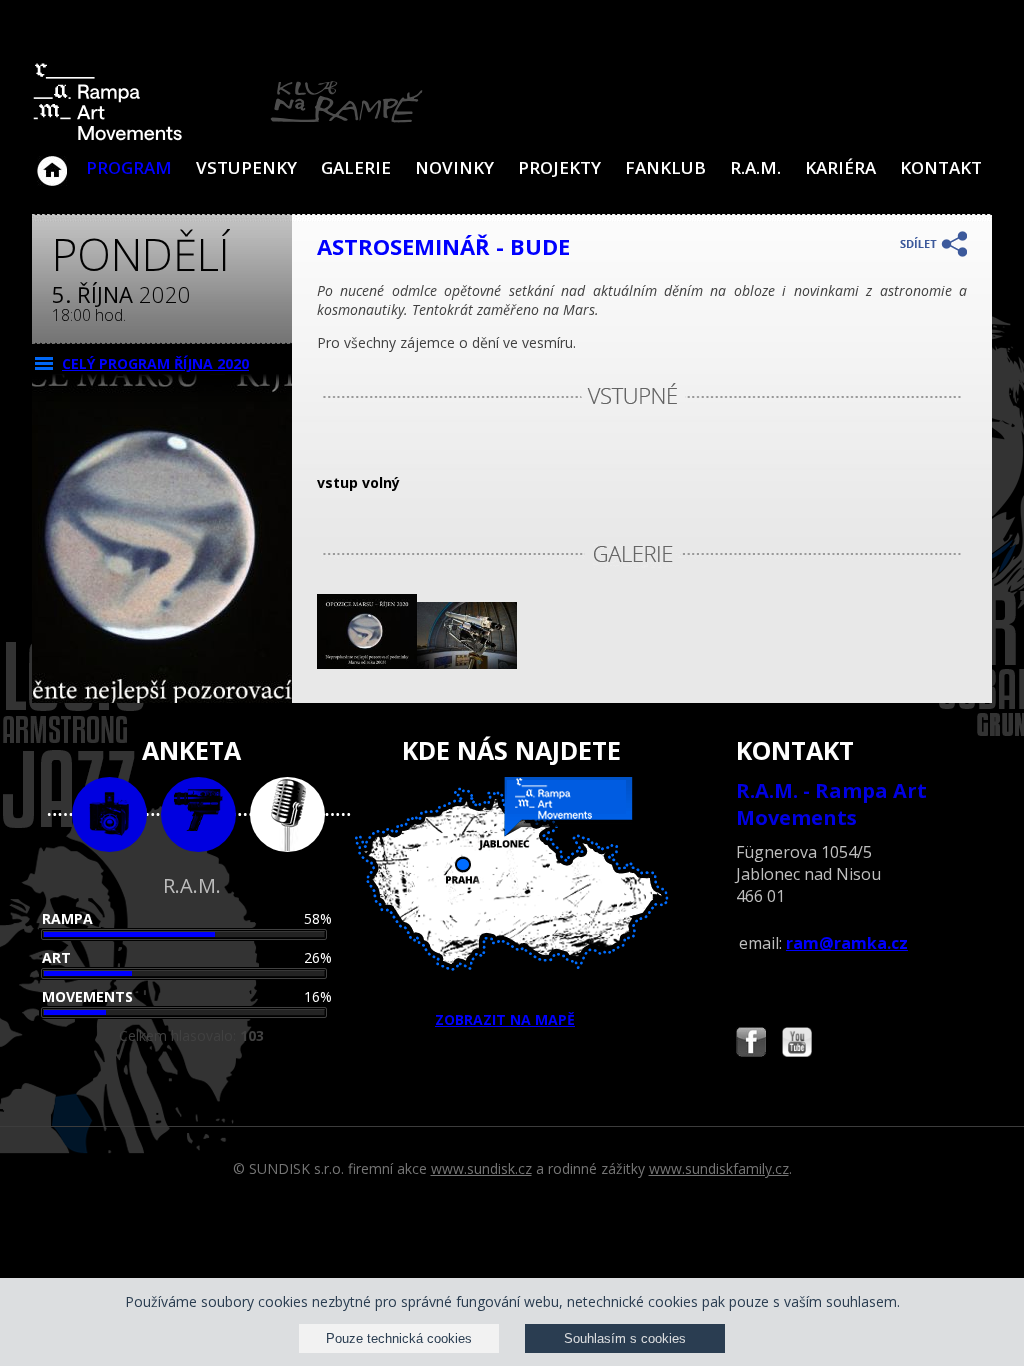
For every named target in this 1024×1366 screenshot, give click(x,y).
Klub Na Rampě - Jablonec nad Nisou (52, 161)
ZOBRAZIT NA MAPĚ (505, 1019)
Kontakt (941, 167)
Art (56, 957)
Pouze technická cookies (399, 1338)
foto (109, 814)
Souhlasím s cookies (625, 1338)
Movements (87, 996)
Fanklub (665, 167)
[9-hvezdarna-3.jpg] (467, 663)
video (198, 814)
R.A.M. (755, 167)
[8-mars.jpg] (367, 663)
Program (129, 167)
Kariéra (840, 167)
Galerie (356, 167)
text (287, 814)
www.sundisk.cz (481, 1168)
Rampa (67, 918)
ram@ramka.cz (847, 943)
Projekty (559, 167)
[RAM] (228, 136)
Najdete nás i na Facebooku (751, 1044)
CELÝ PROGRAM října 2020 (155, 363)
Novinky (454, 167)
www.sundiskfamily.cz (719, 1168)
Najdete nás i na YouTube (797, 1044)
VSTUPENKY (246, 167)
